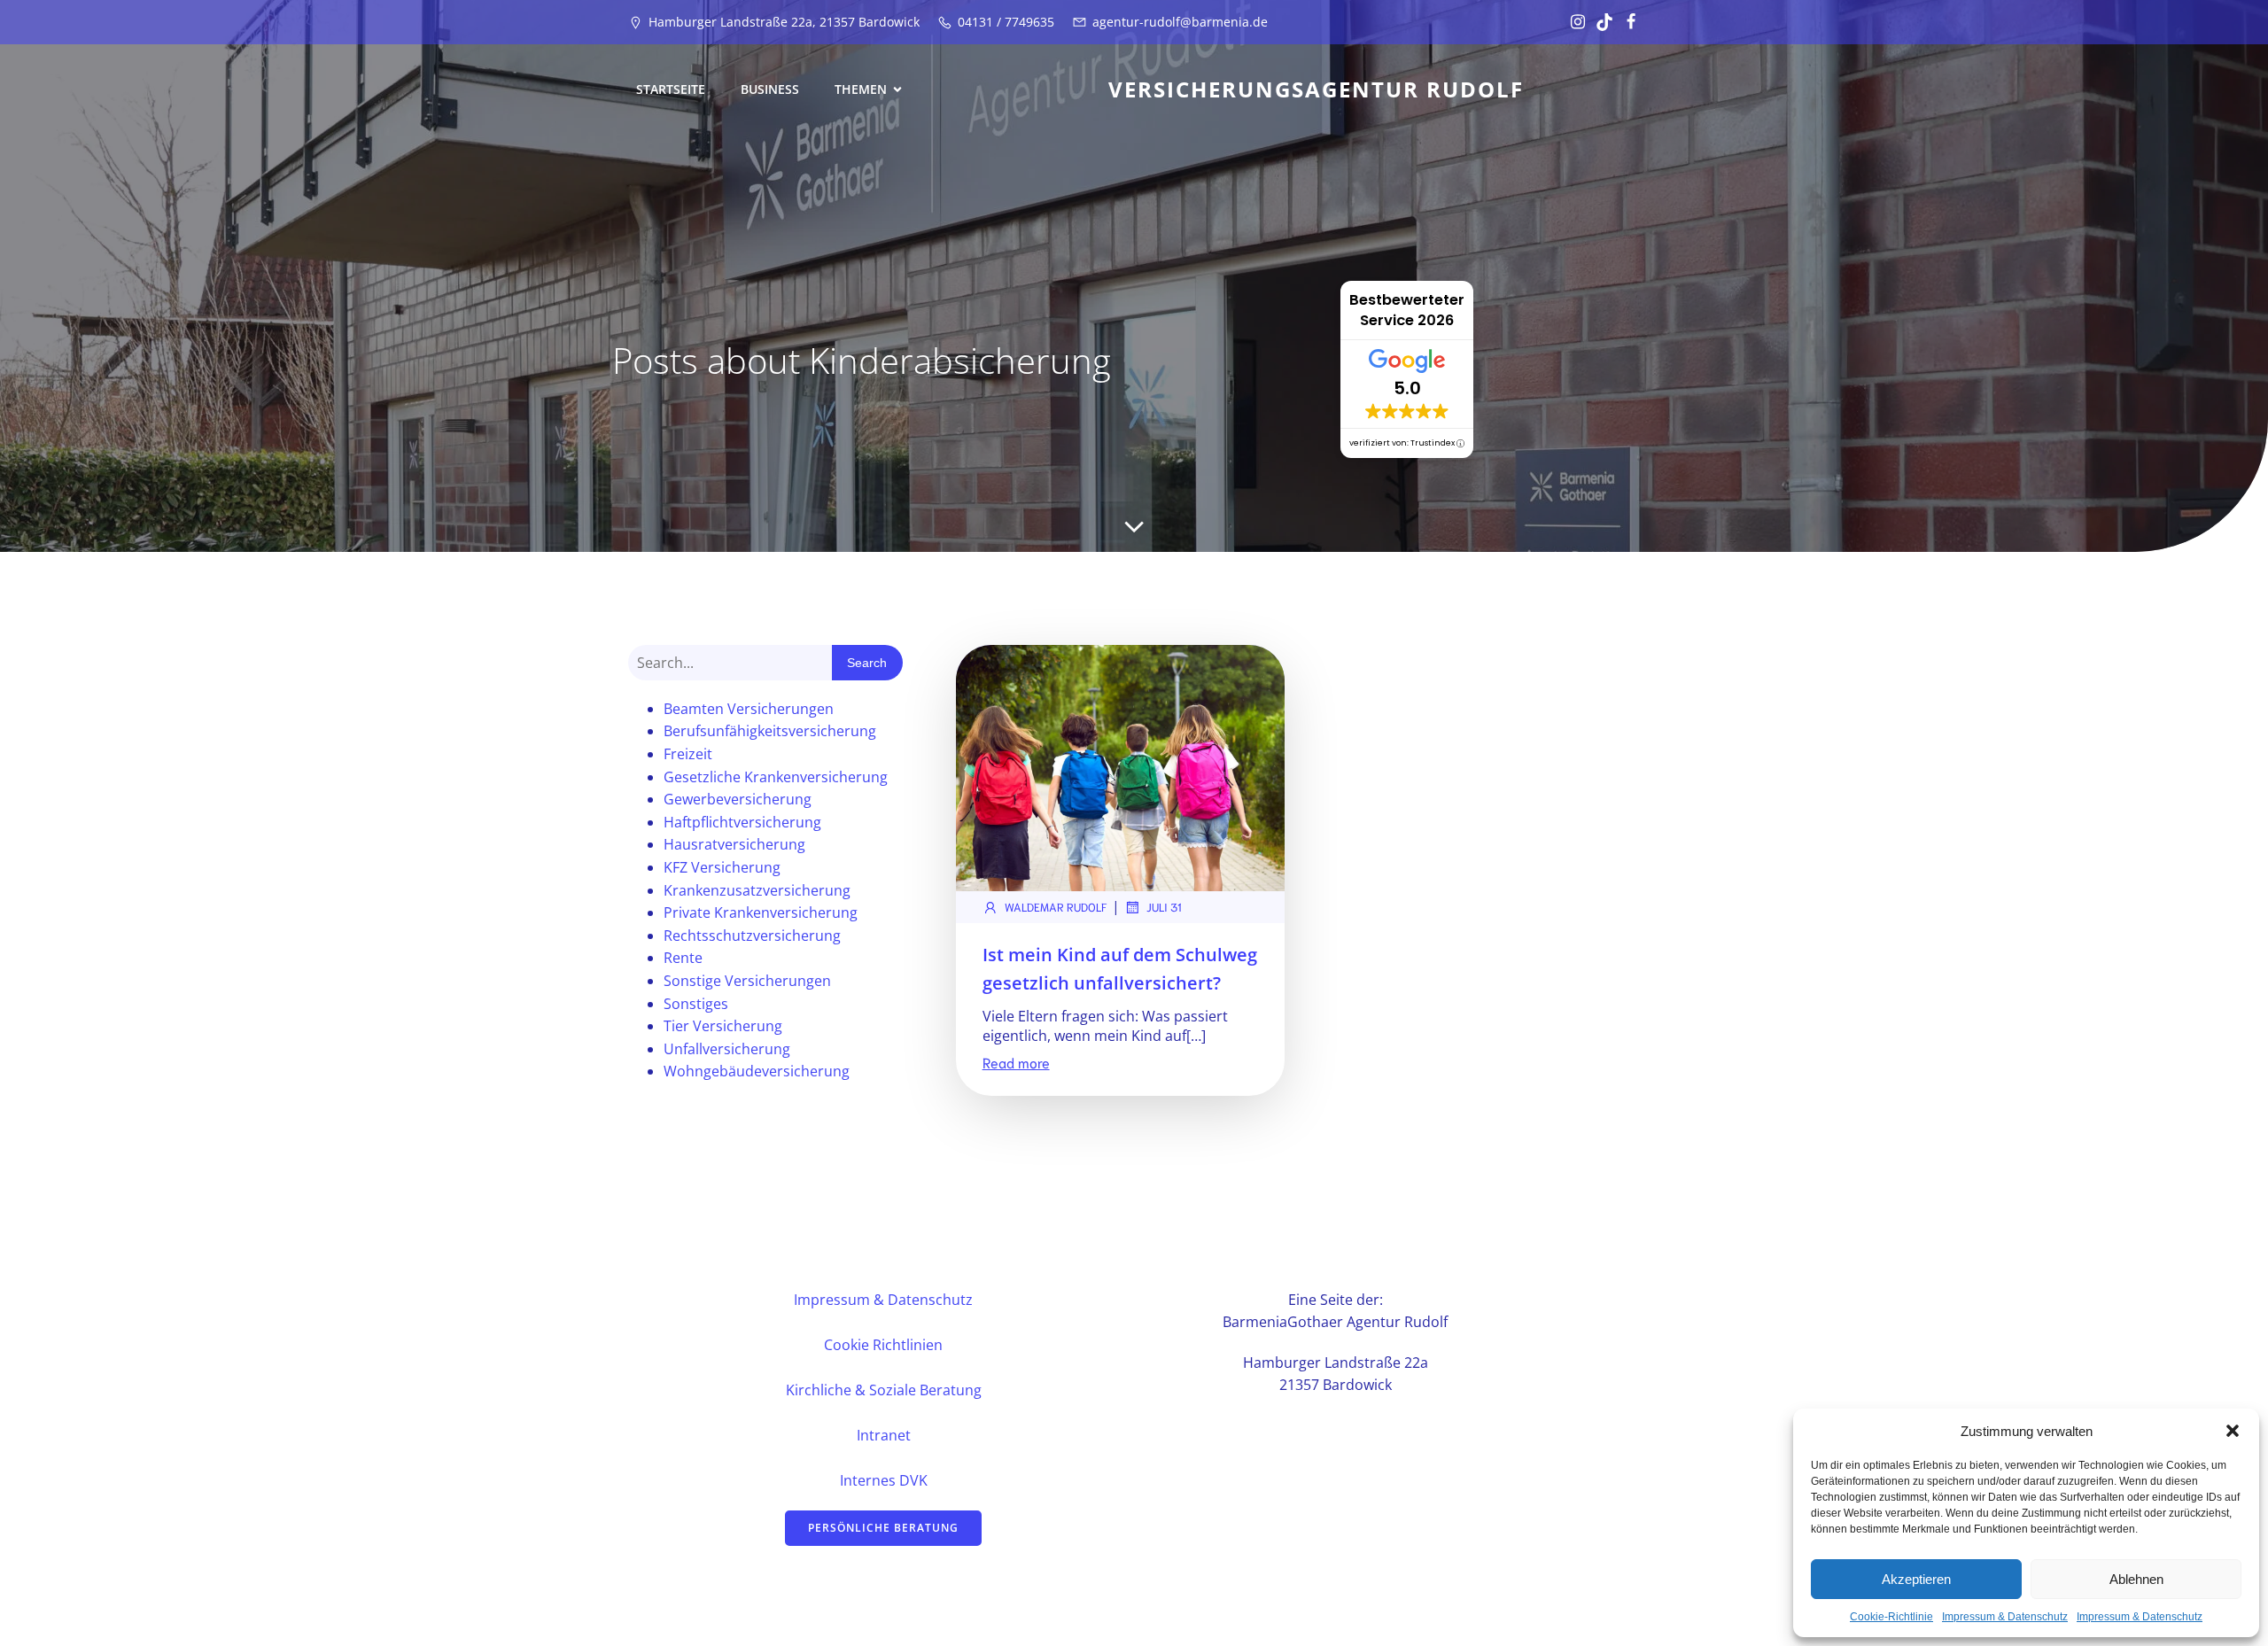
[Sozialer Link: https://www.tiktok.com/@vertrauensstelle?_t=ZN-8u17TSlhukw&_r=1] (1600, 22)
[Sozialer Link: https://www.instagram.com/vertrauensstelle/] (1573, 22)
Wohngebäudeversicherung (757, 1071)
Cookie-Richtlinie (1891, 1617)
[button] (2233, 1431)
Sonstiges (696, 1004)
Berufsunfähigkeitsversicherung (770, 731)
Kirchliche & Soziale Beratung (884, 1390)
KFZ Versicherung (722, 867)
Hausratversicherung (734, 844)
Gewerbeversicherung (738, 799)
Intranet (884, 1435)
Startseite (671, 89)
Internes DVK (884, 1480)
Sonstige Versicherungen (747, 981)
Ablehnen (2136, 1579)
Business (770, 89)
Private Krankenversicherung (761, 912)
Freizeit (688, 754)
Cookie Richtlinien (883, 1345)
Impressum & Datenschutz (2005, 1617)
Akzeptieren (1916, 1579)
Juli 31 (1164, 907)
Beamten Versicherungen (749, 709)
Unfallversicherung (727, 1049)
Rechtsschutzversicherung (752, 936)
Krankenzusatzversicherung (757, 890)
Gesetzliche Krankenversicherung (776, 777)
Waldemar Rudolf (1056, 907)
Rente (683, 958)
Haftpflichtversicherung (742, 822)
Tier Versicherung (723, 1026)
